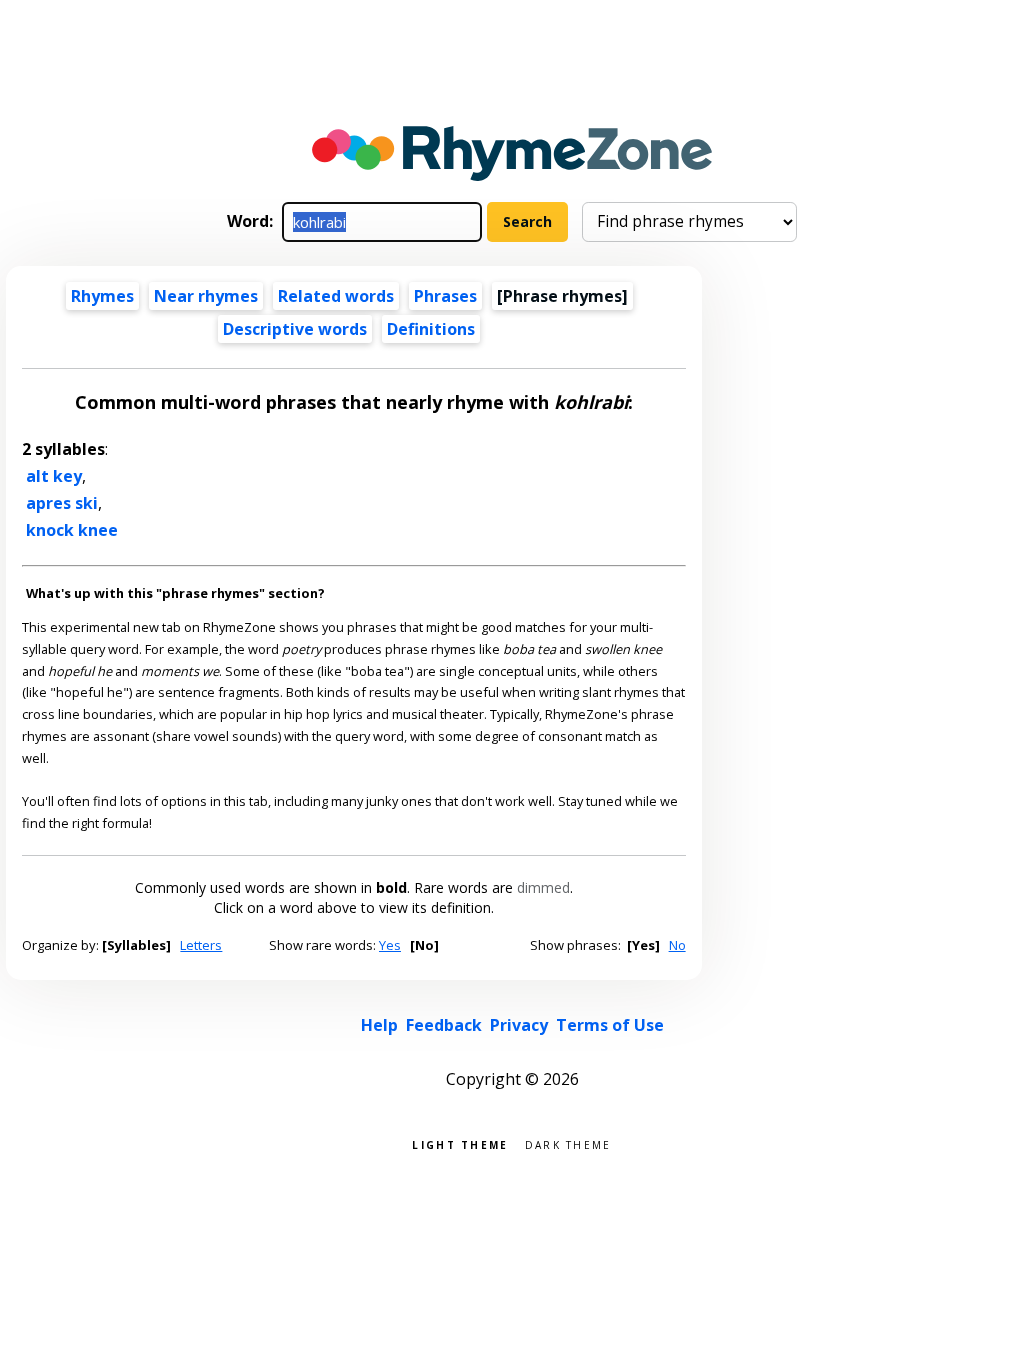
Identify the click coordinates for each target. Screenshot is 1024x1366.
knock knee (72, 530)
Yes (390, 945)
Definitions (431, 329)
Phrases (445, 296)
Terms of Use (610, 1025)
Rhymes (102, 296)
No (677, 945)
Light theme (460, 1143)
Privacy (519, 1025)
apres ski (62, 503)
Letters (201, 945)
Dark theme (568, 1143)
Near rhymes (206, 296)
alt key (54, 476)
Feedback (444, 1025)
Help (379, 1025)
